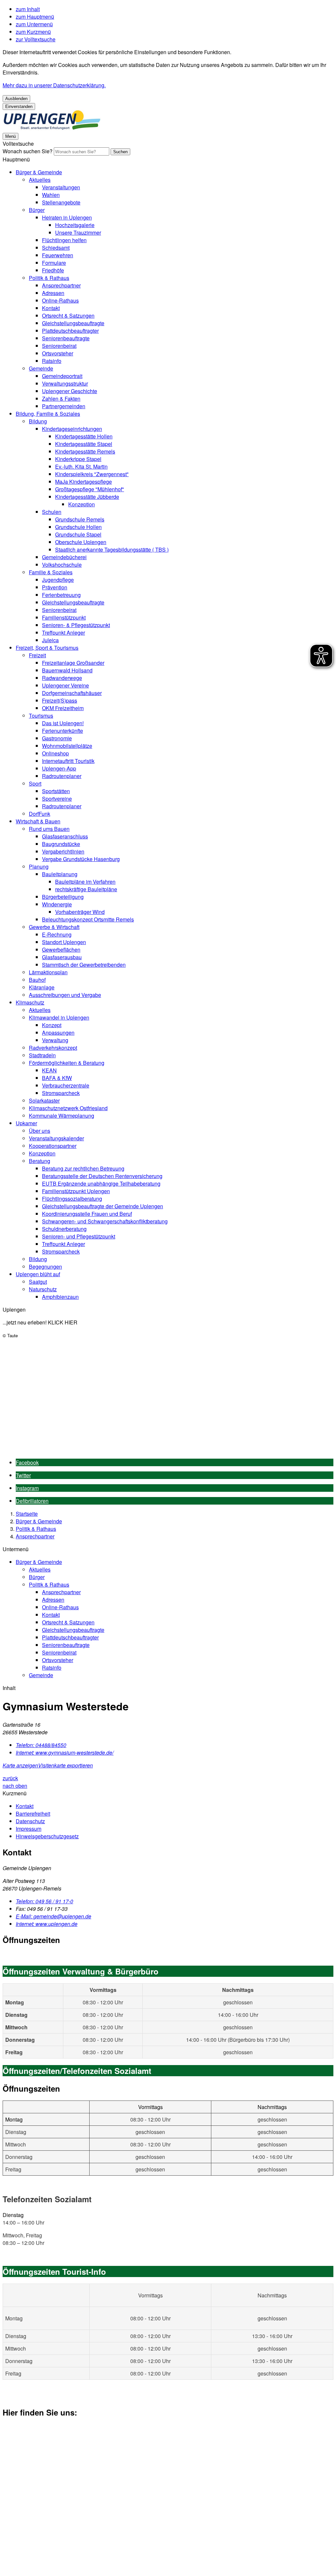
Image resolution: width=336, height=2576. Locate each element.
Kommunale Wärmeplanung (62, 1116)
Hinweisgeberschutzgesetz (47, 1836)
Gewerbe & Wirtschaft (54, 927)
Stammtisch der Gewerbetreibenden (84, 965)
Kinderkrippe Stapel (78, 459)
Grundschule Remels (80, 519)
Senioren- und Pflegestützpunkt (79, 1236)
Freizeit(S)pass (60, 700)
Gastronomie (57, 738)
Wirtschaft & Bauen (38, 821)
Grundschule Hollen (78, 527)
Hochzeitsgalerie (75, 225)
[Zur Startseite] (52, 128)
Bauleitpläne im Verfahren (85, 882)
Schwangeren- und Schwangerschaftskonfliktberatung (105, 1221)
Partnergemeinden (64, 406)
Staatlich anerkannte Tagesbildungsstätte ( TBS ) (112, 549)
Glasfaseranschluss (65, 836)
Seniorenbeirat (59, 346)
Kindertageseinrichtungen (72, 429)
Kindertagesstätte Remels (85, 451)
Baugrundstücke (61, 844)
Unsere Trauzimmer (78, 232)
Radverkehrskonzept (53, 1048)
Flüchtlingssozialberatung (72, 1199)
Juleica (50, 640)
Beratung (40, 1161)
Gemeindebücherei (64, 557)
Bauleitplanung (60, 874)
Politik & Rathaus (49, 278)
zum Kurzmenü (33, 32)
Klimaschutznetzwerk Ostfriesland (68, 1108)
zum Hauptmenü (35, 17)
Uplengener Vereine (65, 685)
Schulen (52, 512)
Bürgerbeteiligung (63, 897)
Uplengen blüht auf (38, 1274)
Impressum (29, 1829)
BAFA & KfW (57, 1078)
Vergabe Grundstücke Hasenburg (81, 859)
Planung (39, 866)
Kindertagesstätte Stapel (84, 444)
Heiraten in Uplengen (67, 217)
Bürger (37, 210)
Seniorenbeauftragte (66, 338)
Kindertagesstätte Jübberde (87, 497)
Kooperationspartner (53, 1146)
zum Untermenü (34, 24)
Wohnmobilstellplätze (67, 746)
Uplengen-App (59, 768)
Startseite (27, 1514)
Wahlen (51, 195)
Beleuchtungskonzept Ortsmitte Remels (88, 919)
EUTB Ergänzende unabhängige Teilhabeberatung (101, 1183)
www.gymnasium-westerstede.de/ (65, 1753)
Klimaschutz (30, 1002)
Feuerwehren (58, 255)
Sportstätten (56, 791)
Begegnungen (45, 1267)
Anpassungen (58, 1033)
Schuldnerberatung (64, 1229)
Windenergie (57, 904)
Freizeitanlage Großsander (73, 663)
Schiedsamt (56, 248)
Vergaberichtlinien (63, 851)
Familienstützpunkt (64, 617)
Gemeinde (41, 368)
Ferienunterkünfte (63, 731)
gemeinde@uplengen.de (53, 1916)
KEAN (49, 1070)
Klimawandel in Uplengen (59, 1017)
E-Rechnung (57, 934)
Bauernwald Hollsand (67, 670)
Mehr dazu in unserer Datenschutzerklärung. (54, 85)
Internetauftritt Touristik (68, 761)
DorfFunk (40, 814)
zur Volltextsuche (36, 39)
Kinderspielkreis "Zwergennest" (92, 474)
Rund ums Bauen (49, 829)
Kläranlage (42, 987)
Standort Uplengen (64, 942)
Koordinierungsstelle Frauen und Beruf (87, 1214)
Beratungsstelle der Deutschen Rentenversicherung (102, 1176)
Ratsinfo (52, 361)
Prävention (55, 587)
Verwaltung (55, 1040)
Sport (35, 783)
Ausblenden (16, 99)
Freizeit (37, 655)
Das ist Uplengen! (63, 723)
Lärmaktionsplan (48, 972)
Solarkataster (44, 1100)
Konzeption (82, 504)
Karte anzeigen (20, 1765)
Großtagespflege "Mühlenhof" (90, 489)
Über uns (40, 1131)
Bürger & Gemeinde (39, 172)
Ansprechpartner (61, 285)
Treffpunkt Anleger (63, 633)
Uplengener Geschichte (70, 391)
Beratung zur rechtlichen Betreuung (83, 1168)
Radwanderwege (62, 678)
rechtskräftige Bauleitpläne (86, 889)
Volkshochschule (62, 565)
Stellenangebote (61, 202)
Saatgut (38, 1282)
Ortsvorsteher (58, 353)
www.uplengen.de (47, 1924)
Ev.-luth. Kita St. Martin (81, 466)
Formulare (54, 263)
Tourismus (41, 716)
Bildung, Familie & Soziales (48, 414)
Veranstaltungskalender (56, 1138)
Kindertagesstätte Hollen (84, 436)
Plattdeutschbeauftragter (70, 331)
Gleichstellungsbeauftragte (73, 323)
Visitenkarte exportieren (65, 1765)
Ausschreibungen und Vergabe (65, 995)
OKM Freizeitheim (63, 708)
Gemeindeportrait (62, 376)
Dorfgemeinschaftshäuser (72, 693)
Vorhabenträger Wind (80, 912)
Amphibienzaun (60, 1297)
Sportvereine (57, 799)
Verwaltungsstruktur (65, 383)
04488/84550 (41, 1745)
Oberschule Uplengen (81, 542)
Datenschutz (30, 1821)
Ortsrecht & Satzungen (68, 316)
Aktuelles (40, 180)
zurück (10, 1778)
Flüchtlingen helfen (64, 240)
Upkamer (26, 1123)
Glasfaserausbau (62, 957)
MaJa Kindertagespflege (84, 482)
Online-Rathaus (60, 300)
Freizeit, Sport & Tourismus (47, 648)
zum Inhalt (28, 9)
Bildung (38, 421)
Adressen (53, 293)
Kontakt (51, 308)
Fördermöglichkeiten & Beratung (67, 1063)
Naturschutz (43, 1289)
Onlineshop (55, 753)
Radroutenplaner (62, 776)
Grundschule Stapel (78, 534)
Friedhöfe (53, 270)
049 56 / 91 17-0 (44, 1901)
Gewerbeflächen (61, 950)
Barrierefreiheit (33, 1814)
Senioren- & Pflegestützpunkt (76, 625)
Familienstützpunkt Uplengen (76, 1191)
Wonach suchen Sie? (28, 151)
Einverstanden (19, 106)
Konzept (52, 1025)
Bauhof (37, 980)
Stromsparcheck (61, 1093)
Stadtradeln (42, 1055)
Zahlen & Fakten (61, 399)
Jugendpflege (58, 580)
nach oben (15, 1786)
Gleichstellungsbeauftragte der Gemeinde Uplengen (103, 1206)
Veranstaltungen (61, 187)
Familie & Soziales (51, 572)
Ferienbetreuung (61, 595)
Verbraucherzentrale (66, 1085)
